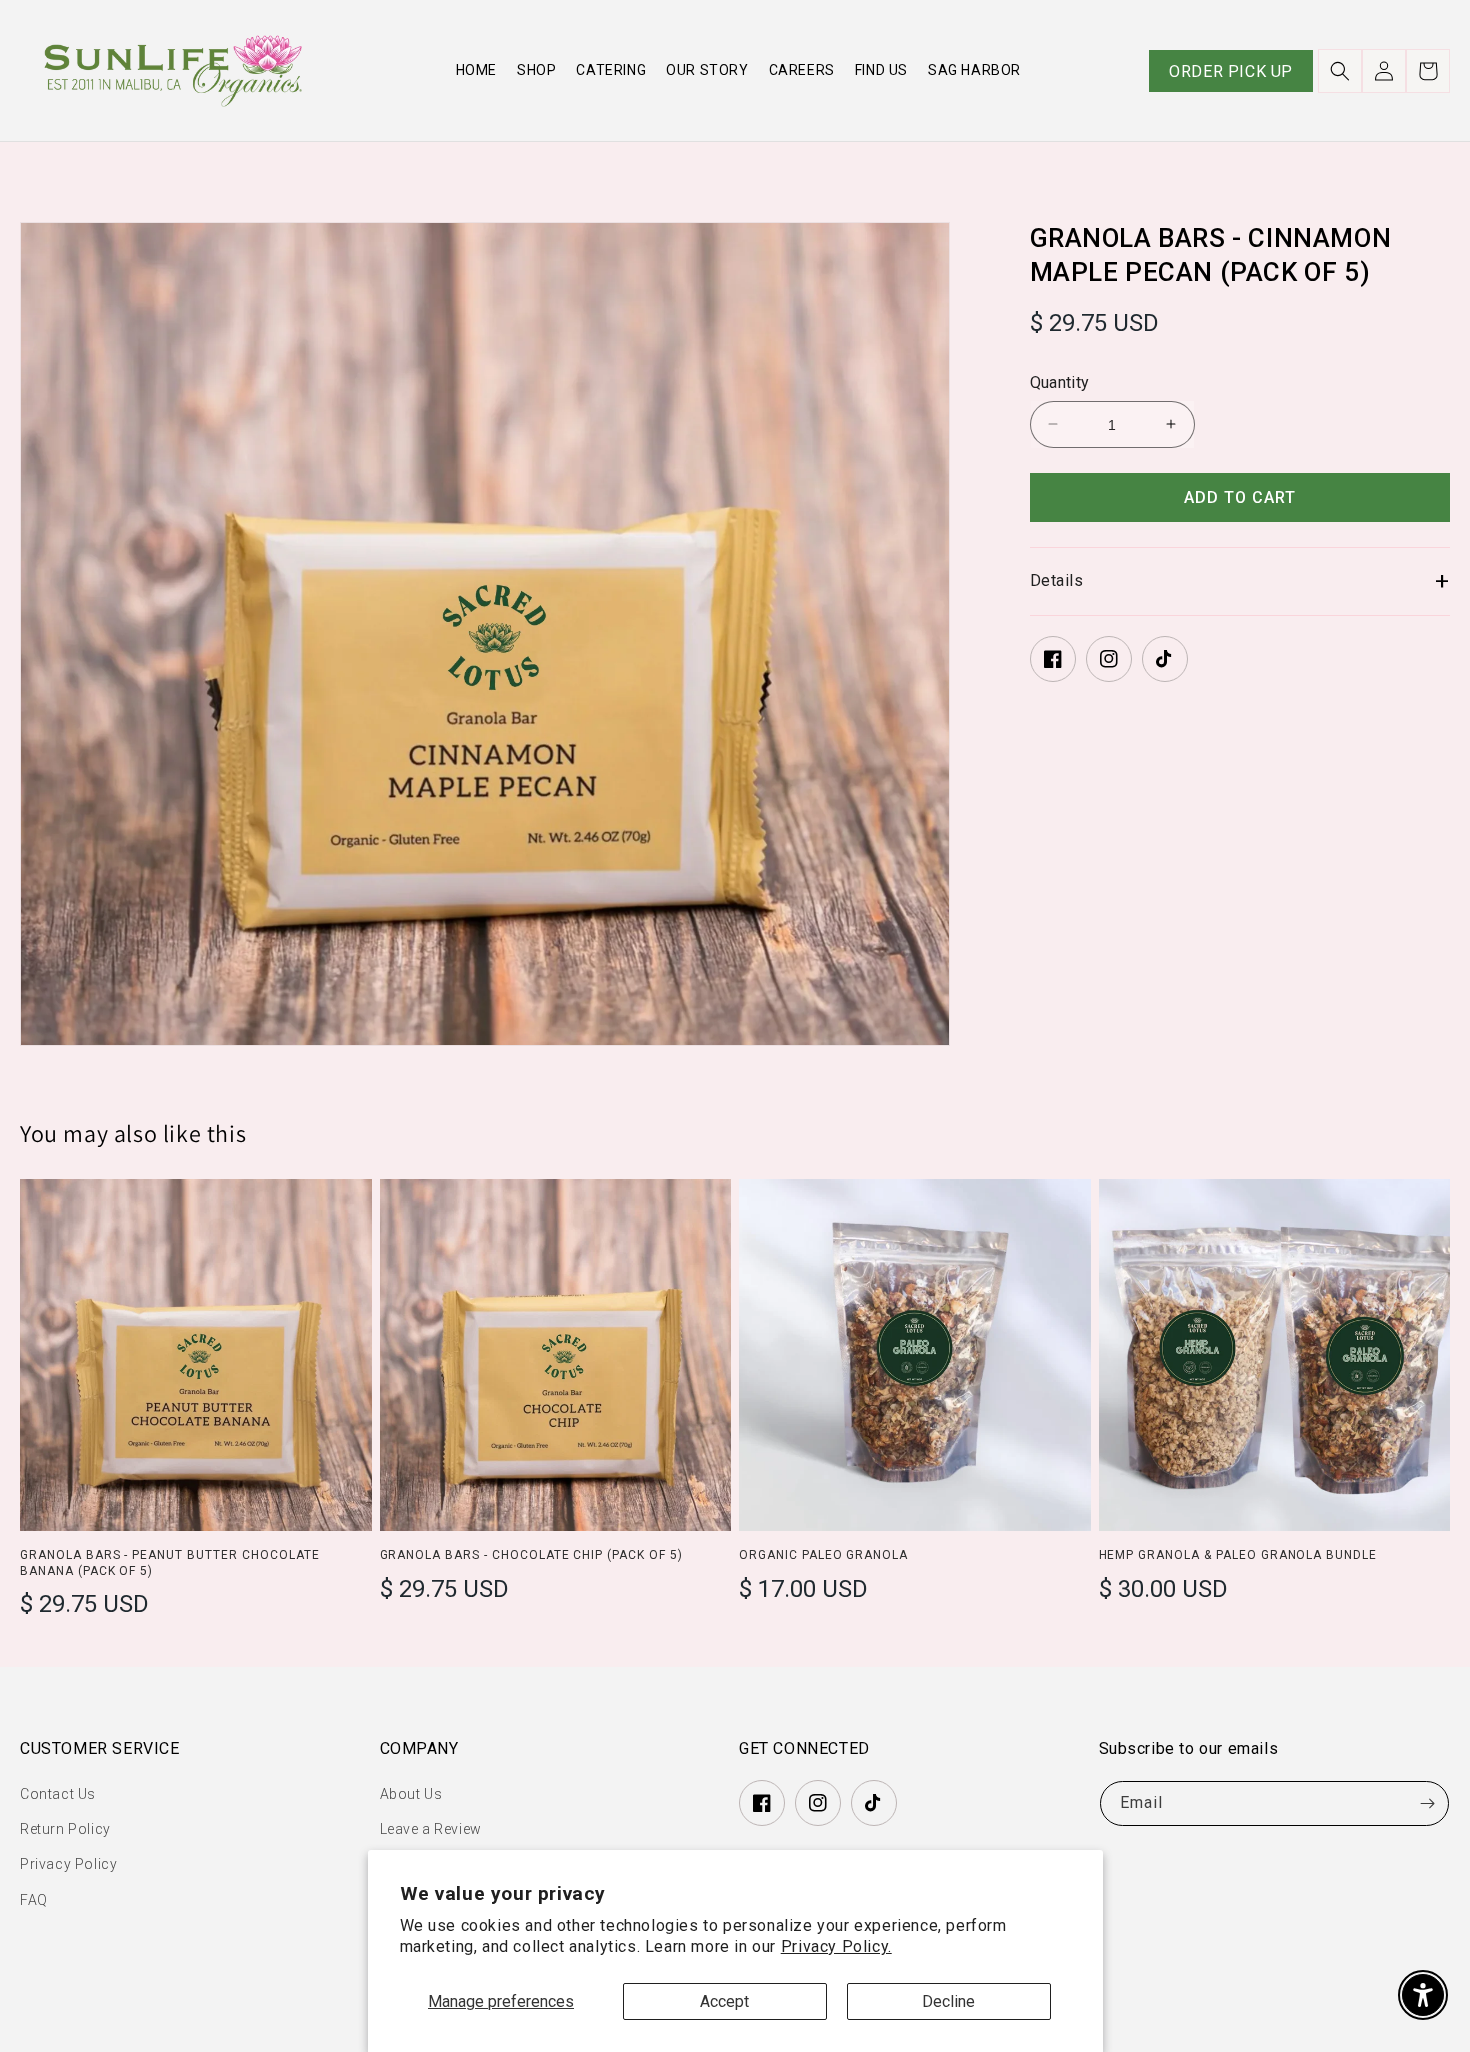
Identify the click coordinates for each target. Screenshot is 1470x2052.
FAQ (34, 1900)
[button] (1340, 71)
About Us (411, 1794)
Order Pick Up (1231, 71)
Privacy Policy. (836, 1946)
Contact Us (58, 1794)
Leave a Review (431, 1829)
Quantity (1060, 382)
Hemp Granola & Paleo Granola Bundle (1238, 1555)
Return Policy (65, 1829)
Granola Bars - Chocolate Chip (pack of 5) (531, 1555)
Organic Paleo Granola (823, 1555)
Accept (724, 2001)
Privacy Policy (68, 1864)
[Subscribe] (1427, 1803)
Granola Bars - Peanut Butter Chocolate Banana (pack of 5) (169, 1563)
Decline (948, 2001)
